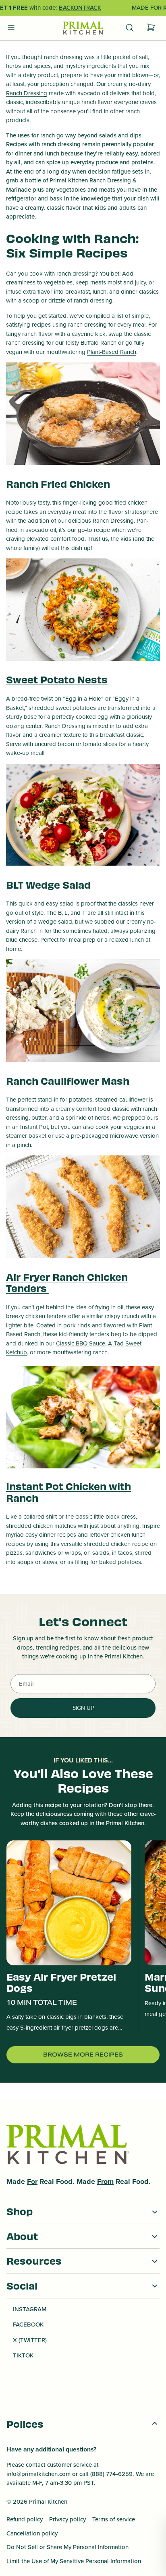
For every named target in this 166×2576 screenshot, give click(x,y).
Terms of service (114, 2519)
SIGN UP (83, 1708)
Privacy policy (67, 2519)
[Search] (130, 28)
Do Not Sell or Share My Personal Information (67, 2547)
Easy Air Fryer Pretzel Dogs (61, 1982)
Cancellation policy (32, 2533)
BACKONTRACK (80, 8)
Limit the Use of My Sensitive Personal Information (74, 2561)
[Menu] (11, 28)
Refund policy (25, 2519)
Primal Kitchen (48, 2502)
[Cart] (151, 28)
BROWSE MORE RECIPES (83, 2055)
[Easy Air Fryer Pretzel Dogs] (69, 1903)
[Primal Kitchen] (83, 28)
